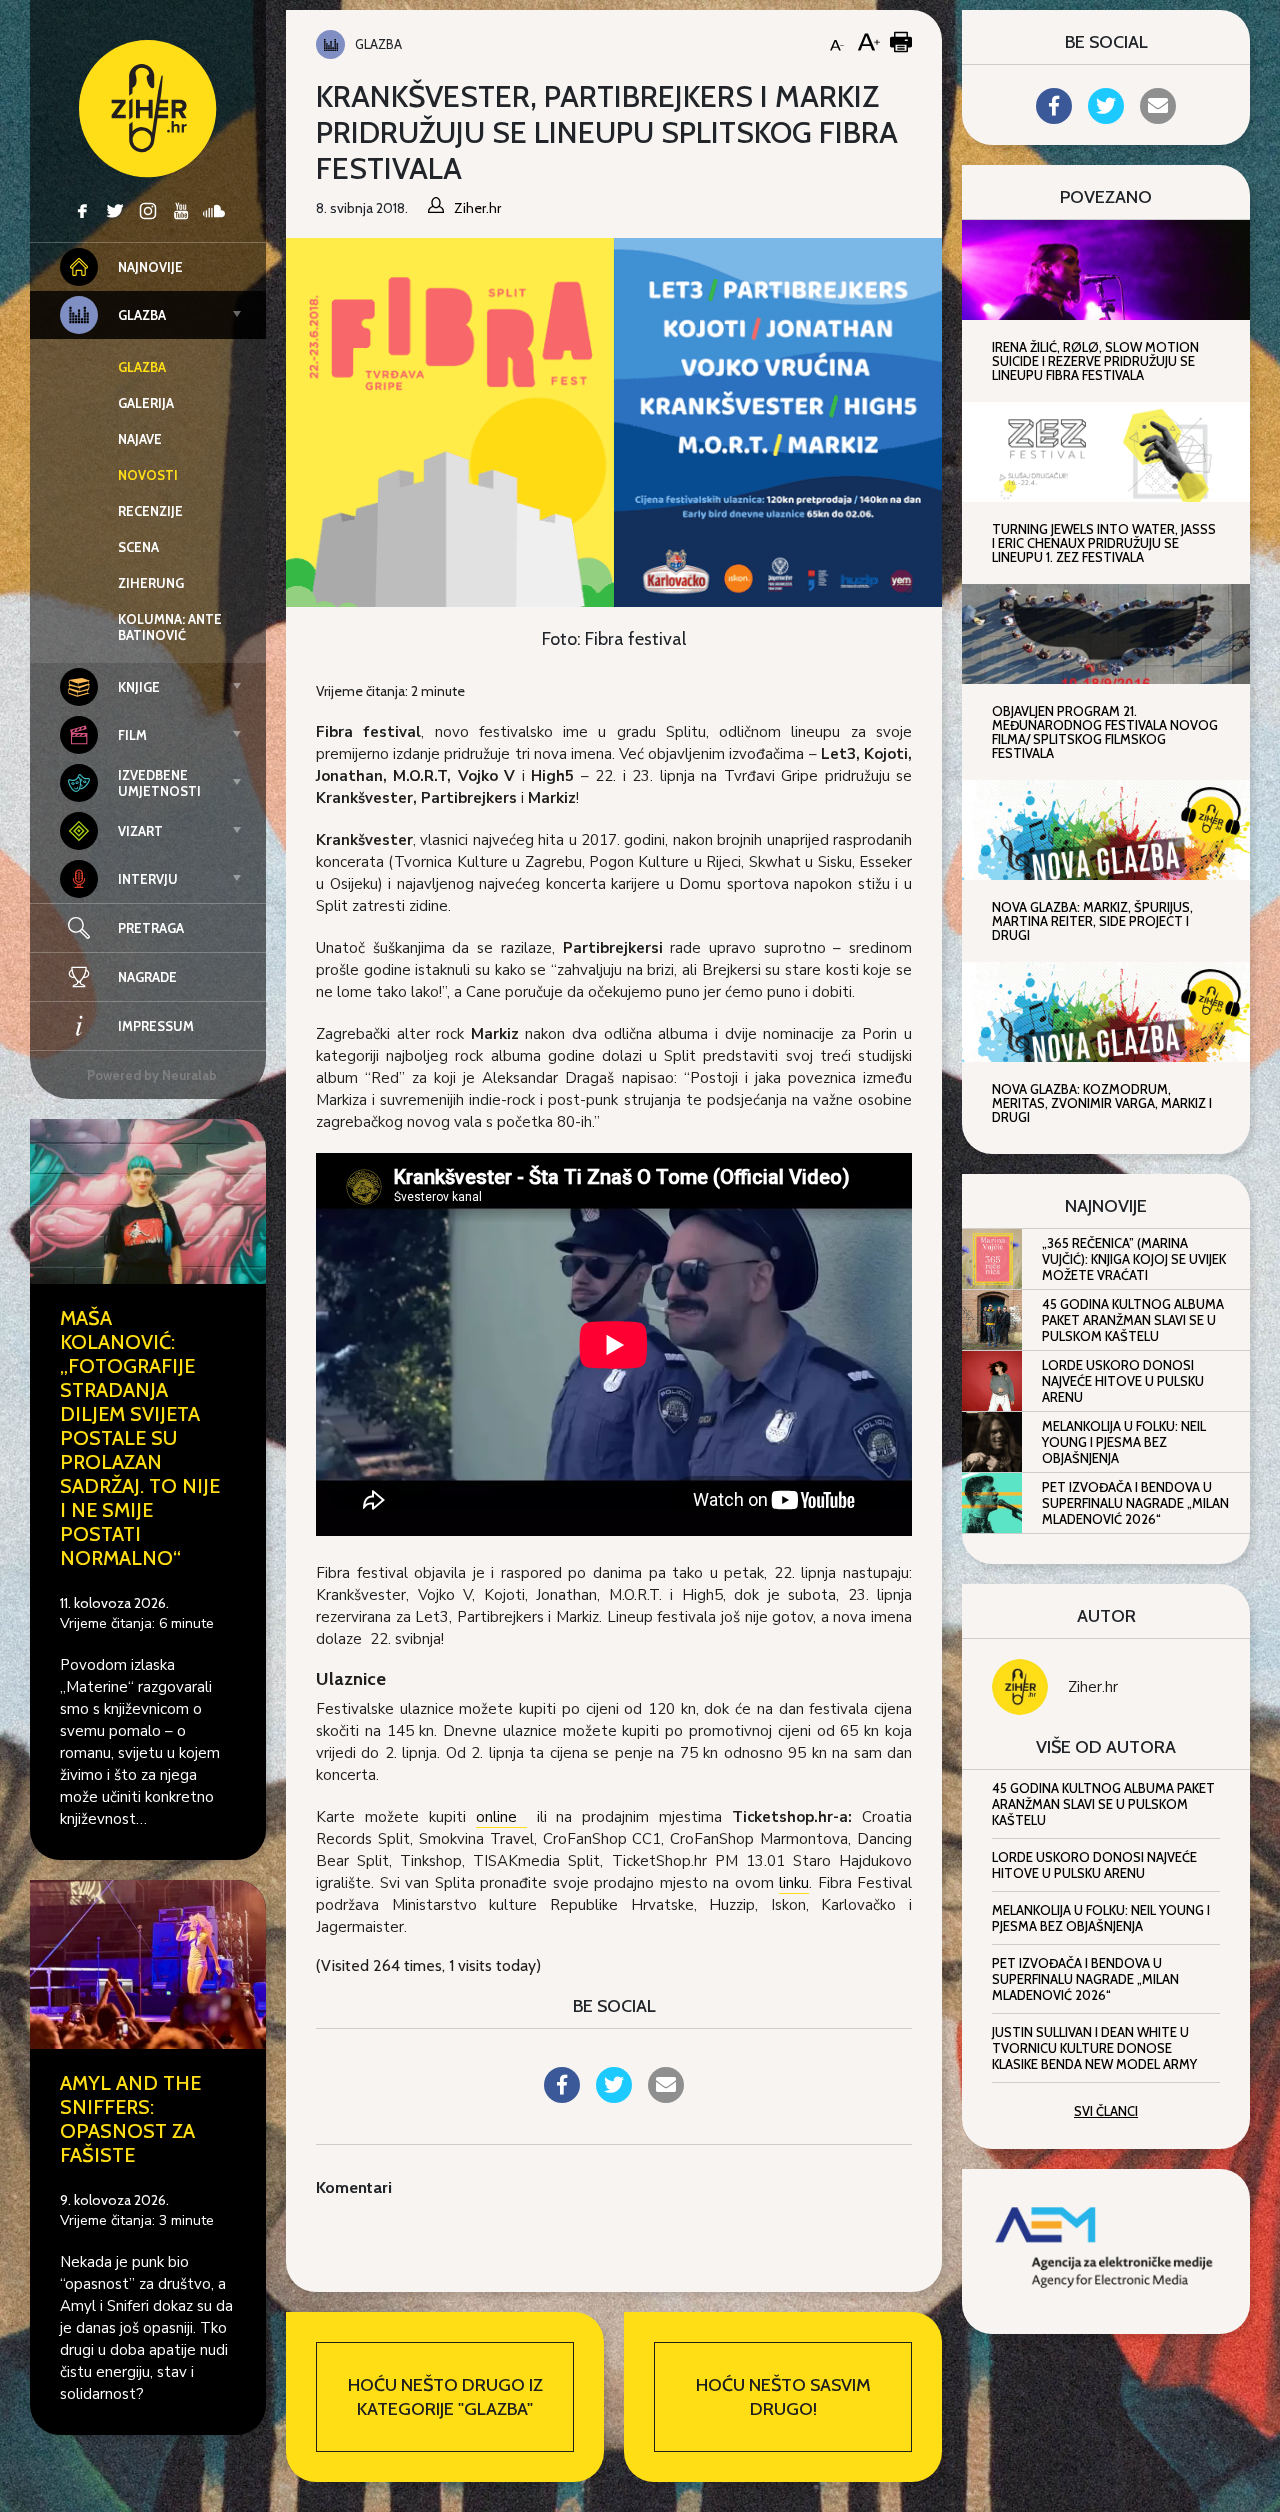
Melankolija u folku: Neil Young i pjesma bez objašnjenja (1124, 1442)
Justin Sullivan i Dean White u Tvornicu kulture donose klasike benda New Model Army (1094, 2048)
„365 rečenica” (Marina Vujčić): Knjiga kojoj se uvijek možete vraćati (1134, 1259)
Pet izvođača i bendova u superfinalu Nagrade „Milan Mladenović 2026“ (1135, 1503)
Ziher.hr (1093, 1687)
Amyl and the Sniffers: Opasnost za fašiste (130, 2119)
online (501, 1817)
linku (794, 1883)
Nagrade (147, 977)
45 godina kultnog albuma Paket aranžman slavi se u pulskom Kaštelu (1133, 1320)
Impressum (156, 1026)
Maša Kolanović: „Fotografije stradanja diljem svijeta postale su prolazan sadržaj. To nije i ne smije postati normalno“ (140, 1438)
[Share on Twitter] (614, 2097)
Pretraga (151, 928)
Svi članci (1106, 2111)
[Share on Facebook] (562, 2097)
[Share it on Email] (666, 2097)
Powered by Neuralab (152, 1075)
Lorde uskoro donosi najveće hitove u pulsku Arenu (1123, 1381)
